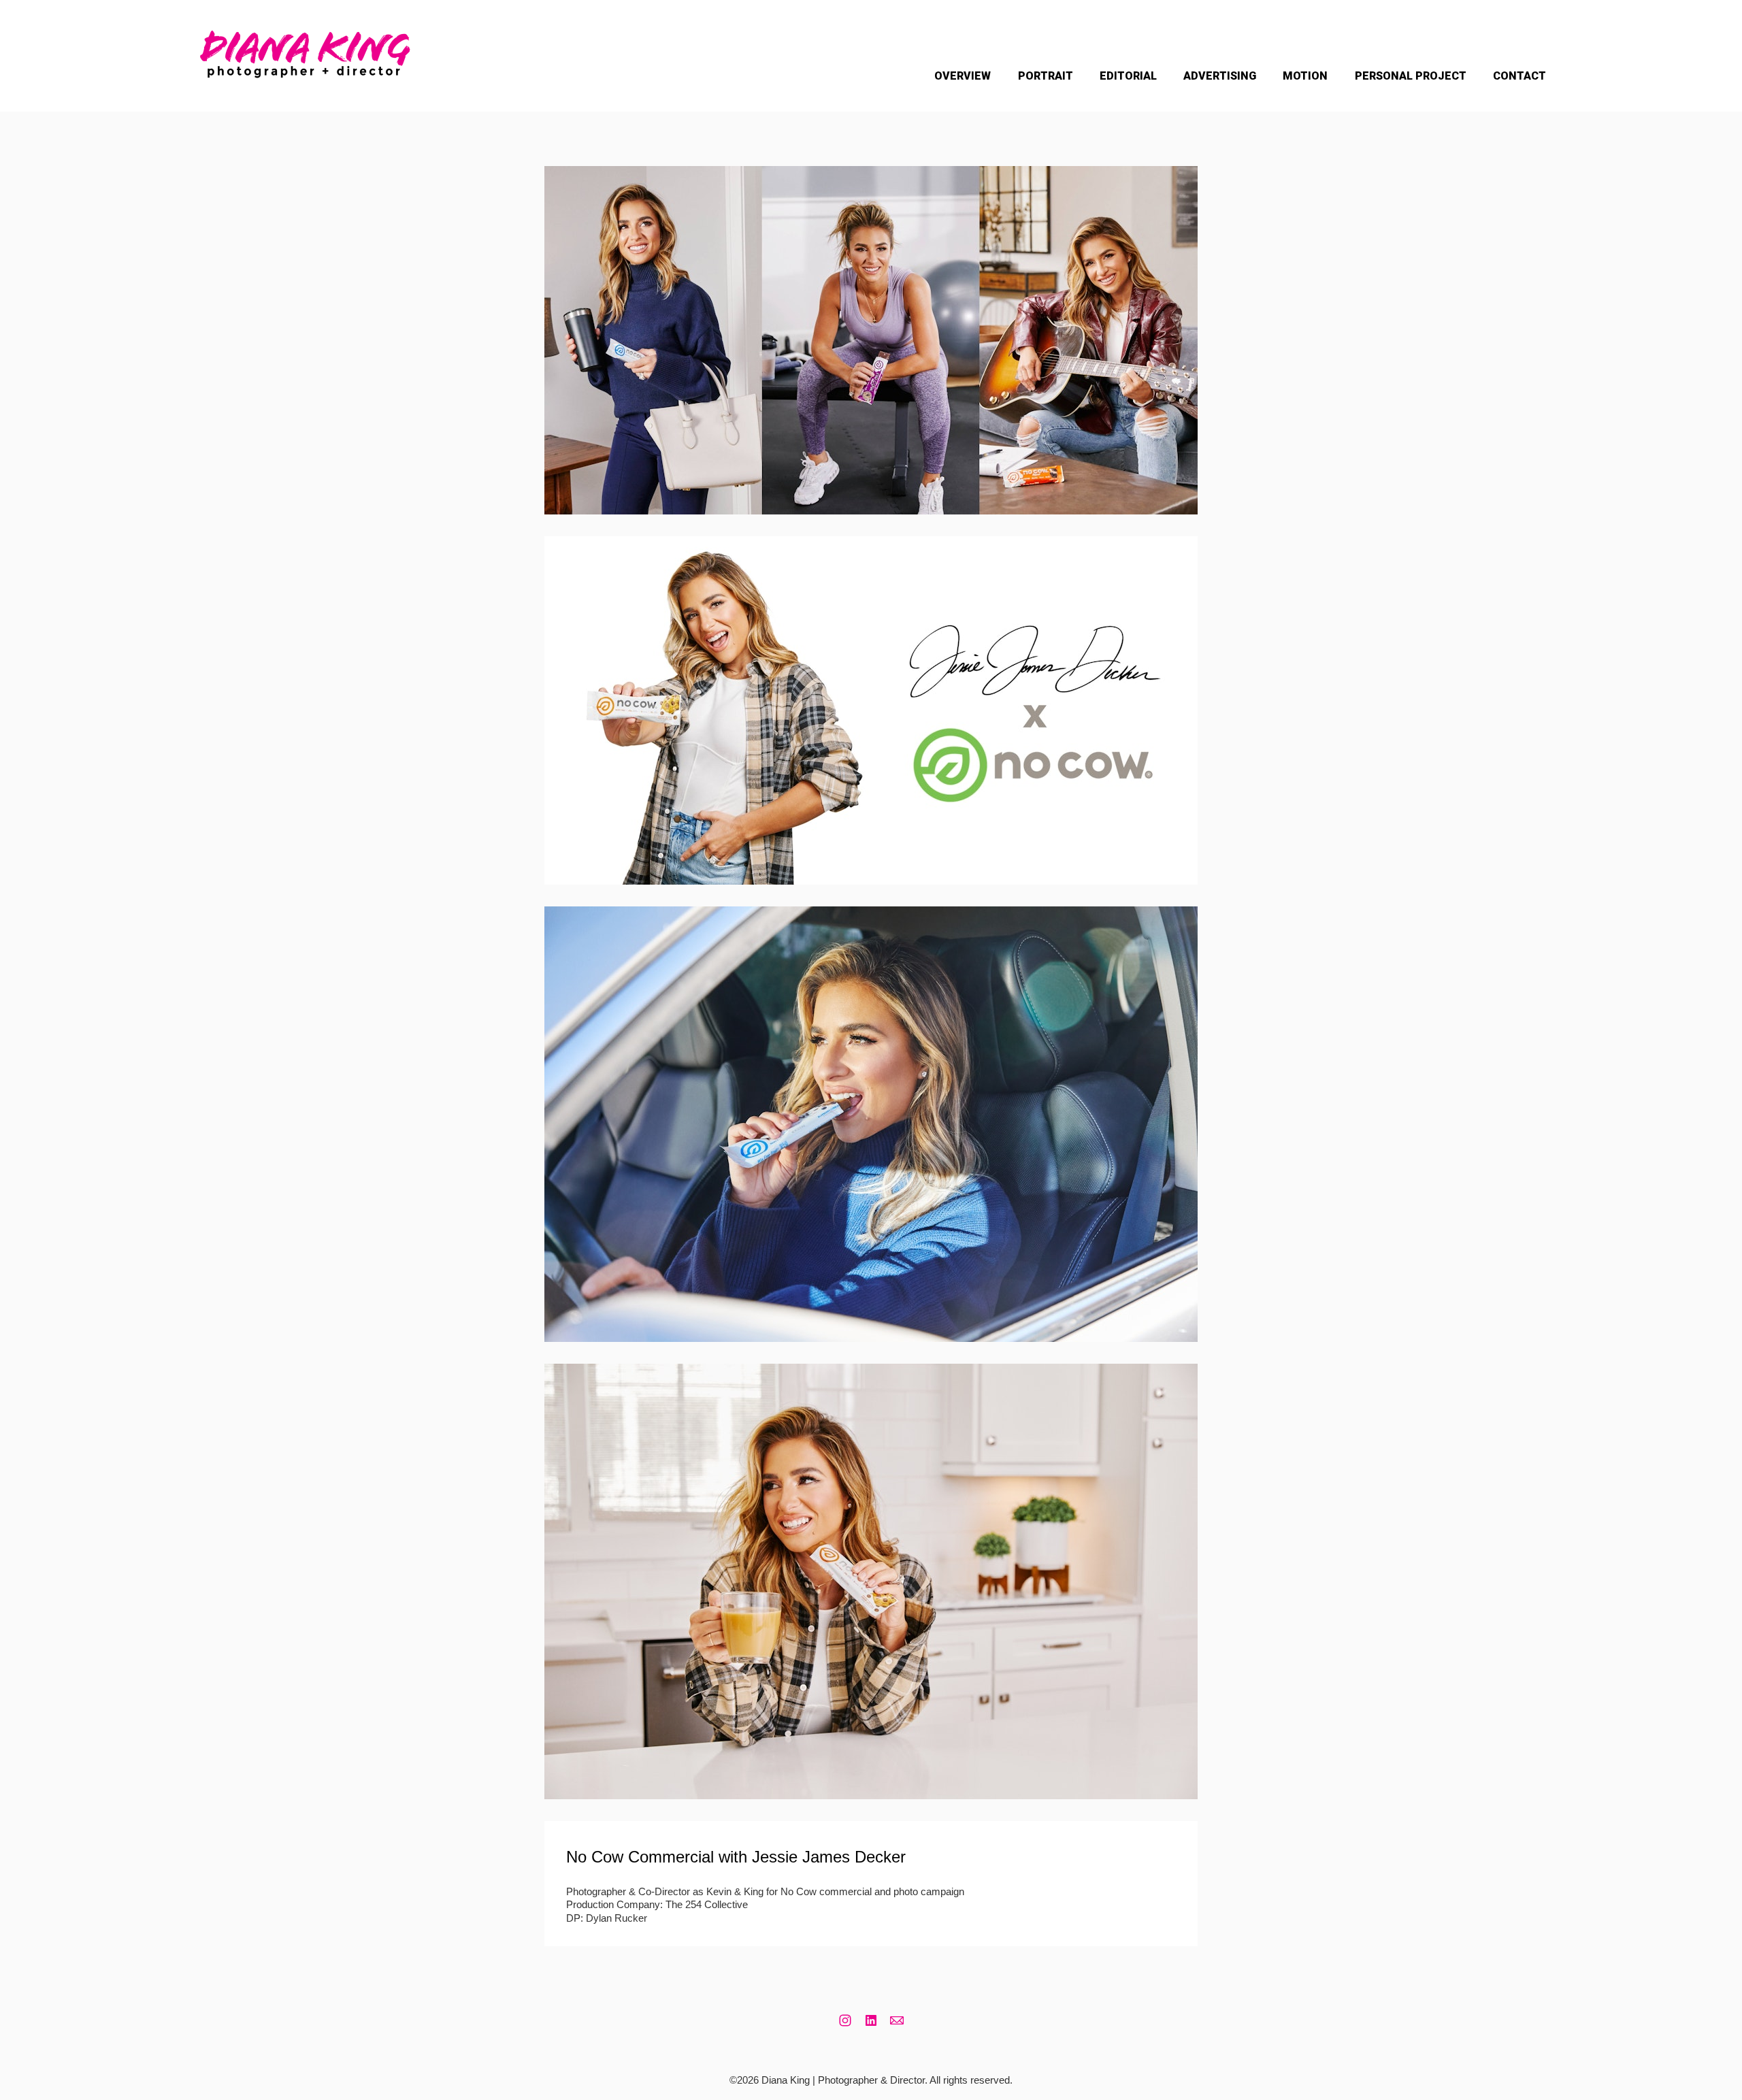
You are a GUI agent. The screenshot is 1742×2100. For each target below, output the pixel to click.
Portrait (1046, 76)
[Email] (897, 2020)
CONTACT (1519, 76)
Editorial (1128, 76)
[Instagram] (845, 2020)
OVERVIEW (963, 76)
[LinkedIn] (871, 2020)
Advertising (1220, 76)
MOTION (1305, 76)
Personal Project (1411, 76)
